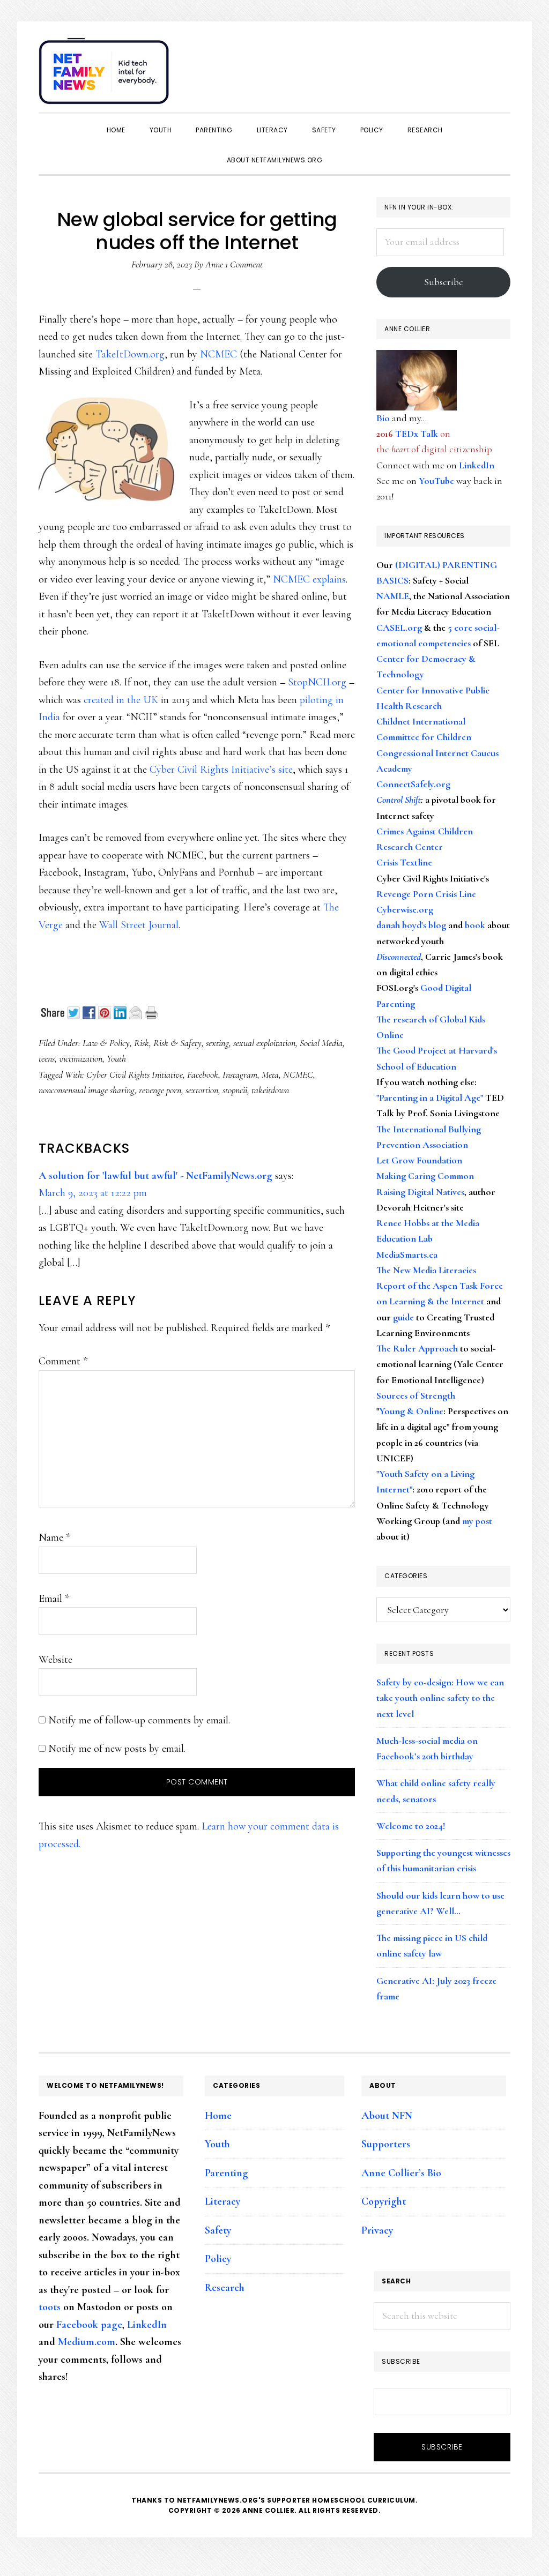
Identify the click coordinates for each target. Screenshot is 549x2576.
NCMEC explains (309, 579)
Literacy (222, 2201)
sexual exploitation (264, 1043)
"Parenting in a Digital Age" (430, 1097)
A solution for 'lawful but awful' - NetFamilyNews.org (155, 1176)
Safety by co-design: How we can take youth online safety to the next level (440, 1698)
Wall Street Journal (139, 925)
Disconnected (399, 957)
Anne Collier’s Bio (401, 2173)
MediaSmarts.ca (407, 1255)
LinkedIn (477, 465)
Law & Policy (106, 1043)
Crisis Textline (404, 862)
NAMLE (393, 596)
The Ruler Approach (417, 1348)
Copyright (384, 2201)
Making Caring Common (425, 1176)
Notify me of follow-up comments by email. (139, 1720)
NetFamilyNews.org (106, 75)
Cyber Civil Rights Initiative (135, 1074)
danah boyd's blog (411, 925)
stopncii (235, 1090)
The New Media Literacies (426, 1270)
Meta (270, 1074)
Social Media (321, 1043)
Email (54, 1599)
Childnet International (421, 721)
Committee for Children (424, 737)
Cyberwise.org (405, 909)
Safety (218, 2230)
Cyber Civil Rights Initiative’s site (221, 770)
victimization (81, 1058)
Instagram (240, 1074)
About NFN (387, 2116)
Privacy (377, 2230)
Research (225, 2288)
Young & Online (411, 1411)
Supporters (386, 2144)
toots (50, 2307)
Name (54, 1537)
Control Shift (399, 800)
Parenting (227, 2173)
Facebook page (89, 2325)
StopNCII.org (317, 682)
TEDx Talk (417, 434)
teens (47, 1058)
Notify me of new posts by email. (117, 1749)
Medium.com (87, 2342)
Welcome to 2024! (411, 1826)
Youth (116, 1058)
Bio (383, 418)
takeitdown (270, 1090)
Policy (218, 2259)
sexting (217, 1043)
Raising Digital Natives (420, 1192)
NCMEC (218, 354)
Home (218, 2116)
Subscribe (444, 282)
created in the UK (121, 700)
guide (403, 1317)
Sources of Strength (416, 1395)
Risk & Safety (177, 1043)
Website (55, 1660)
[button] (500, 65)
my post (477, 1521)
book (475, 925)
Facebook (203, 1074)
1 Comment (244, 264)
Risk (142, 1043)
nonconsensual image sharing (87, 1090)
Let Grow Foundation (419, 1160)
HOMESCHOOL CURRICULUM (364, 2500)
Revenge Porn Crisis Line (426, 894)
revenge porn (160, 1090)
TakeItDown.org (130, 354)
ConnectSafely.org (413, 784)
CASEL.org (399, 628)
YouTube (436, 481)
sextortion (202, 1090)
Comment (63, 1361)
